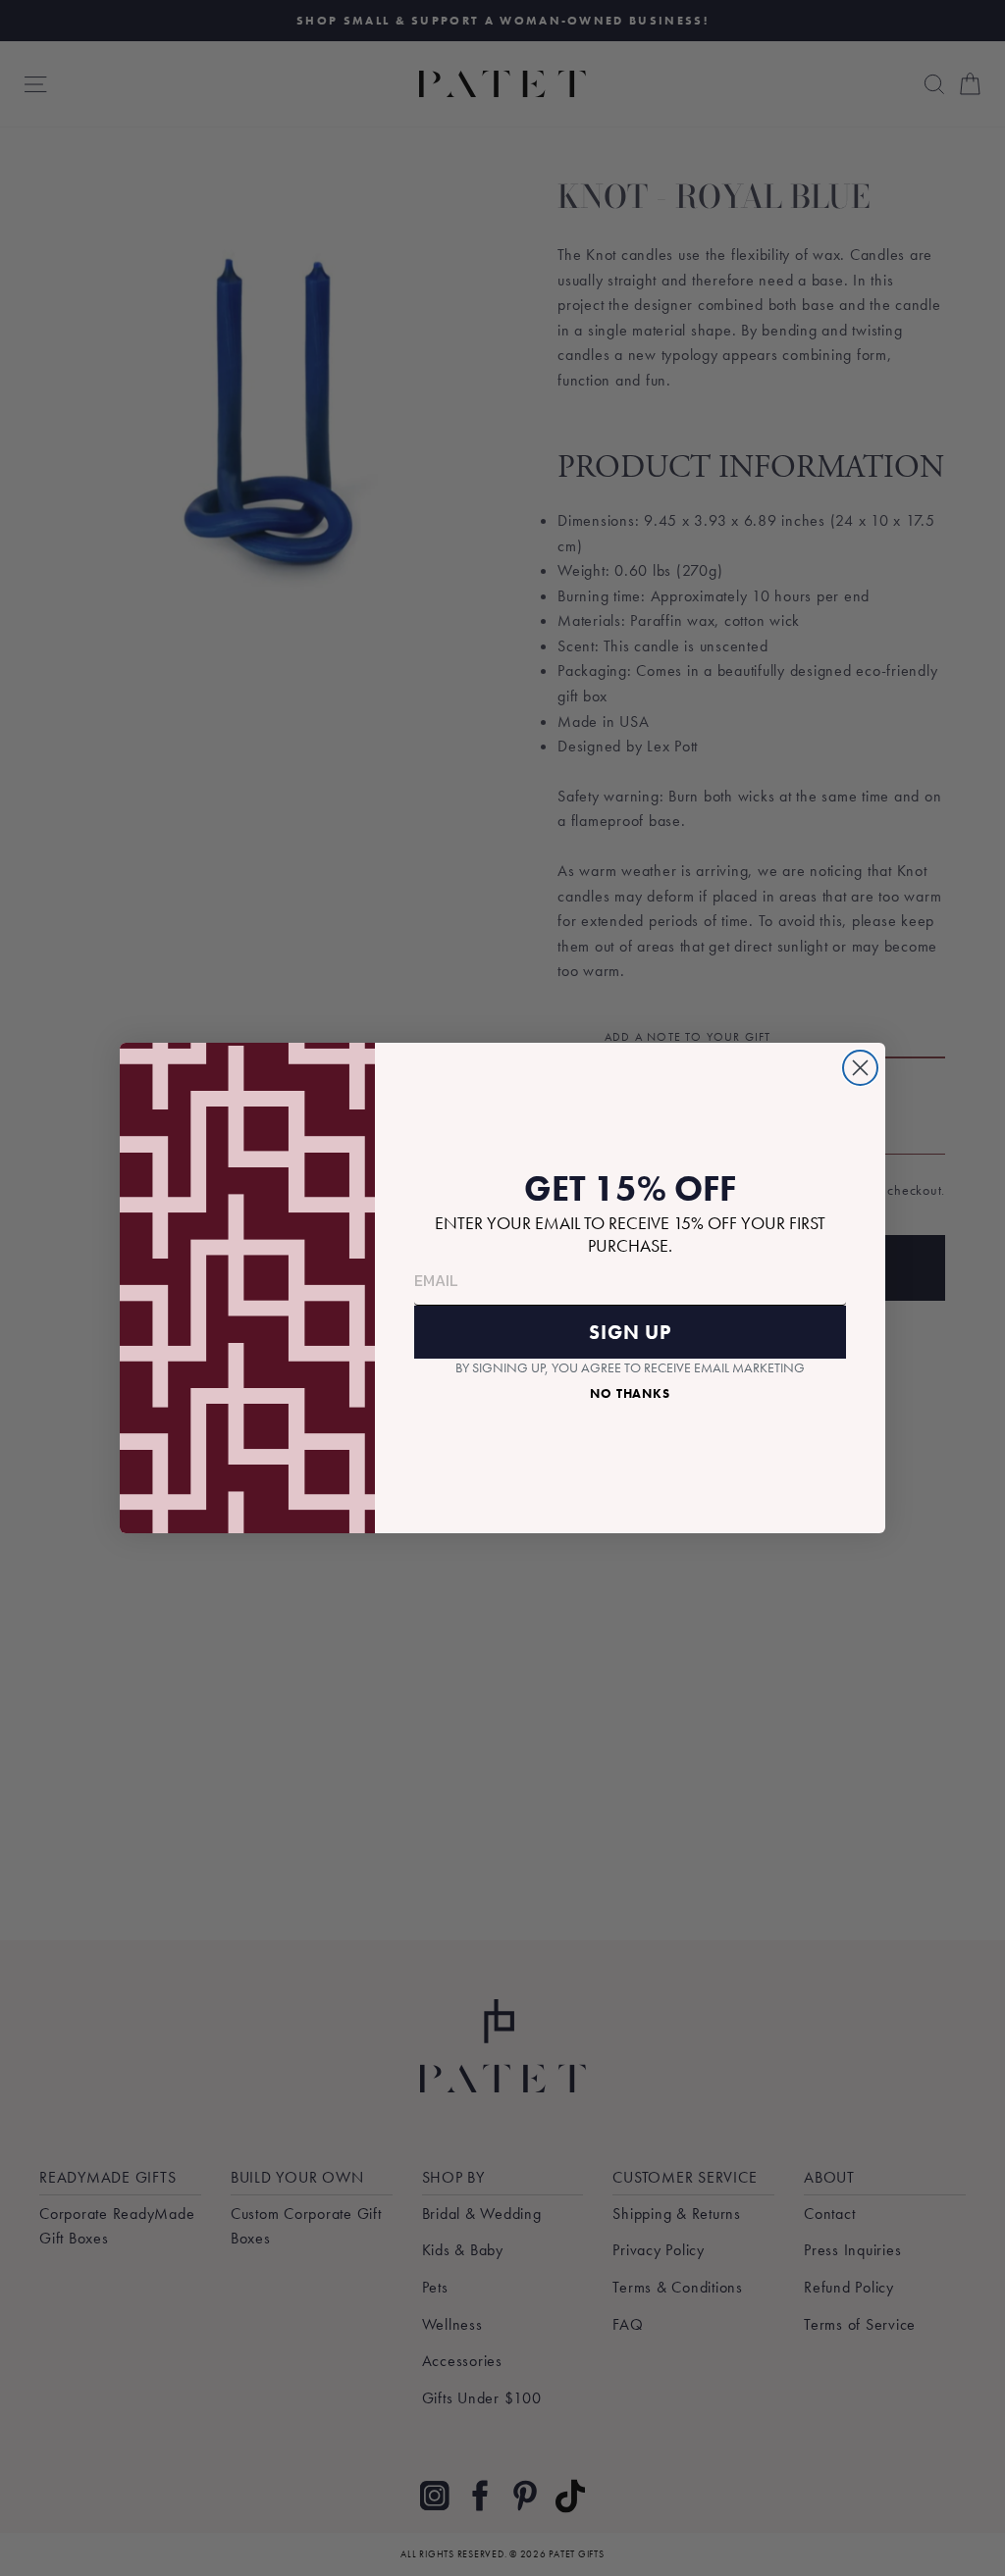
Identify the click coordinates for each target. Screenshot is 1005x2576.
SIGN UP (630, 1332)
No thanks (630, 1393)
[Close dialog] (860, 1068)
